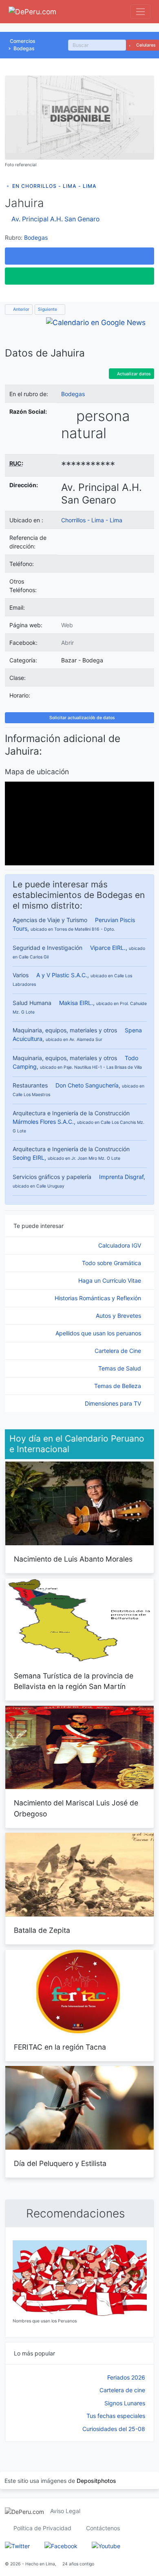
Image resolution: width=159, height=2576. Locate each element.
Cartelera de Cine (119, 1351)
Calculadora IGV (120, 1245)
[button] (79, 256)
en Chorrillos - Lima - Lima (54, 186)
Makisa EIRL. (76, 1003)
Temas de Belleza (118, 1386)
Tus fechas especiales (116, 2416)
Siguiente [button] (48, 309)
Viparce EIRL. (108, 948)
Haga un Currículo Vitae (110, 1280)
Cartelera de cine (122, 2390)
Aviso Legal (65, 2511)
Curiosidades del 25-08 (114, 2429)
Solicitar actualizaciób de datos (82, 718)
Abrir (67, 643)
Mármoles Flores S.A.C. (43, 1122)
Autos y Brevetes (119, 1316)
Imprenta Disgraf (121, 1177)
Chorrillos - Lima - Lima (92, 520)
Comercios (23, 41)
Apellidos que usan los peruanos (99, 1333)
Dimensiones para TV (114, 1403)
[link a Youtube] (106, 2545)
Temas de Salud (120, 1368)
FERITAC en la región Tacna (60, 2047)
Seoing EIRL (29, 1158)
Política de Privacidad (42, 2528)
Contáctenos (103, 2528)
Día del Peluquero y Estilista (60, 2163)
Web (67, 625)
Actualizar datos (133, 374)
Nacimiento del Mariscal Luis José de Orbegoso (76, 1808)
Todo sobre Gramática (112, 1263)
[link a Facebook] (61, 2545)
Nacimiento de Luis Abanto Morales (73, 1559)
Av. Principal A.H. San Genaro (55, 219)
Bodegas (24, 48)
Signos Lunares (125, 2403)
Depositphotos (96, 2481)
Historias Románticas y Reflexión (99, 1298)
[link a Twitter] (17, 2545)
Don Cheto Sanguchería (87, 1085)
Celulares (145, 45)
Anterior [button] (21, 309)
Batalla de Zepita (42, 1930)
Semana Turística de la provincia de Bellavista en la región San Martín (74, 1681)
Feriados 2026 (126, 2377)
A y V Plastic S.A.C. (62, 975)
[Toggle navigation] (140, 12)
